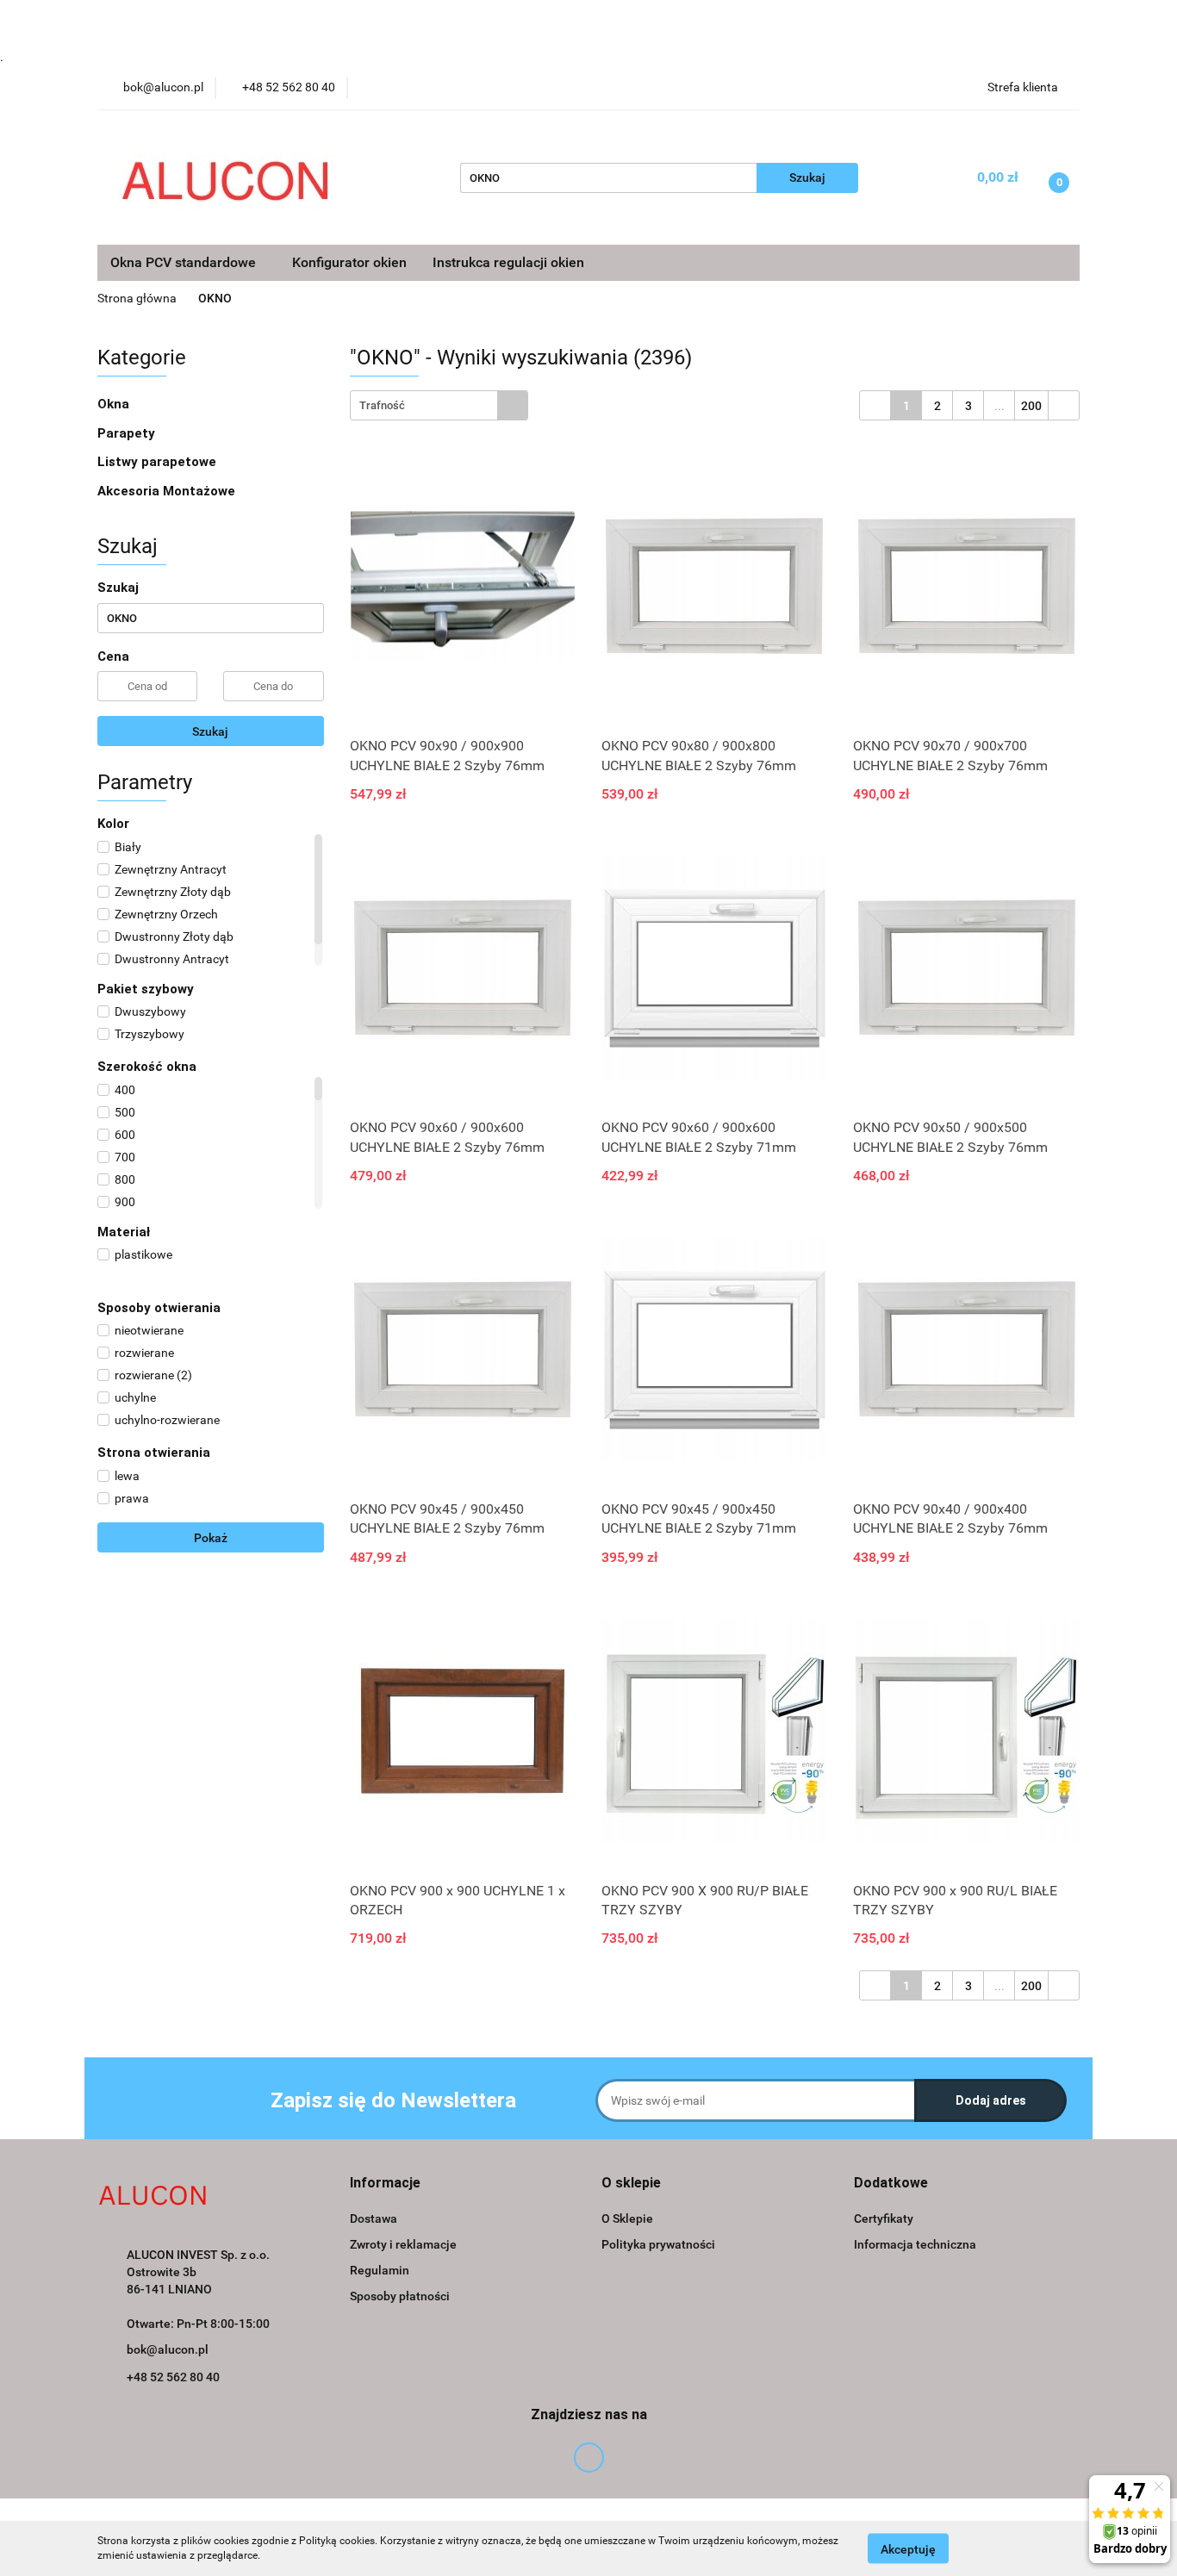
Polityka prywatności (658, 2244)
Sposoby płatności (400, 2296)
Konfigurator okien (349, 262)
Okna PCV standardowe (185, 262)
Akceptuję (908, 2548)
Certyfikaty (884, 2218)
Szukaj (210, 731)
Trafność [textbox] (382, 405)
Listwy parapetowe (157, 462)
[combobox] (439, 405)
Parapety (128, 433)
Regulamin (380, 2270)
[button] (385, 2184)
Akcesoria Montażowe (168, 491)
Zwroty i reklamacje (403, 2244)
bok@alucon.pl (168, 2349)
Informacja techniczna (915, 2244)
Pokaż (211, 1538)
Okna (115, 404)
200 (1031, 406)
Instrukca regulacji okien (508, 262)
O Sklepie (627, 2218)
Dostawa (374, 2218)
